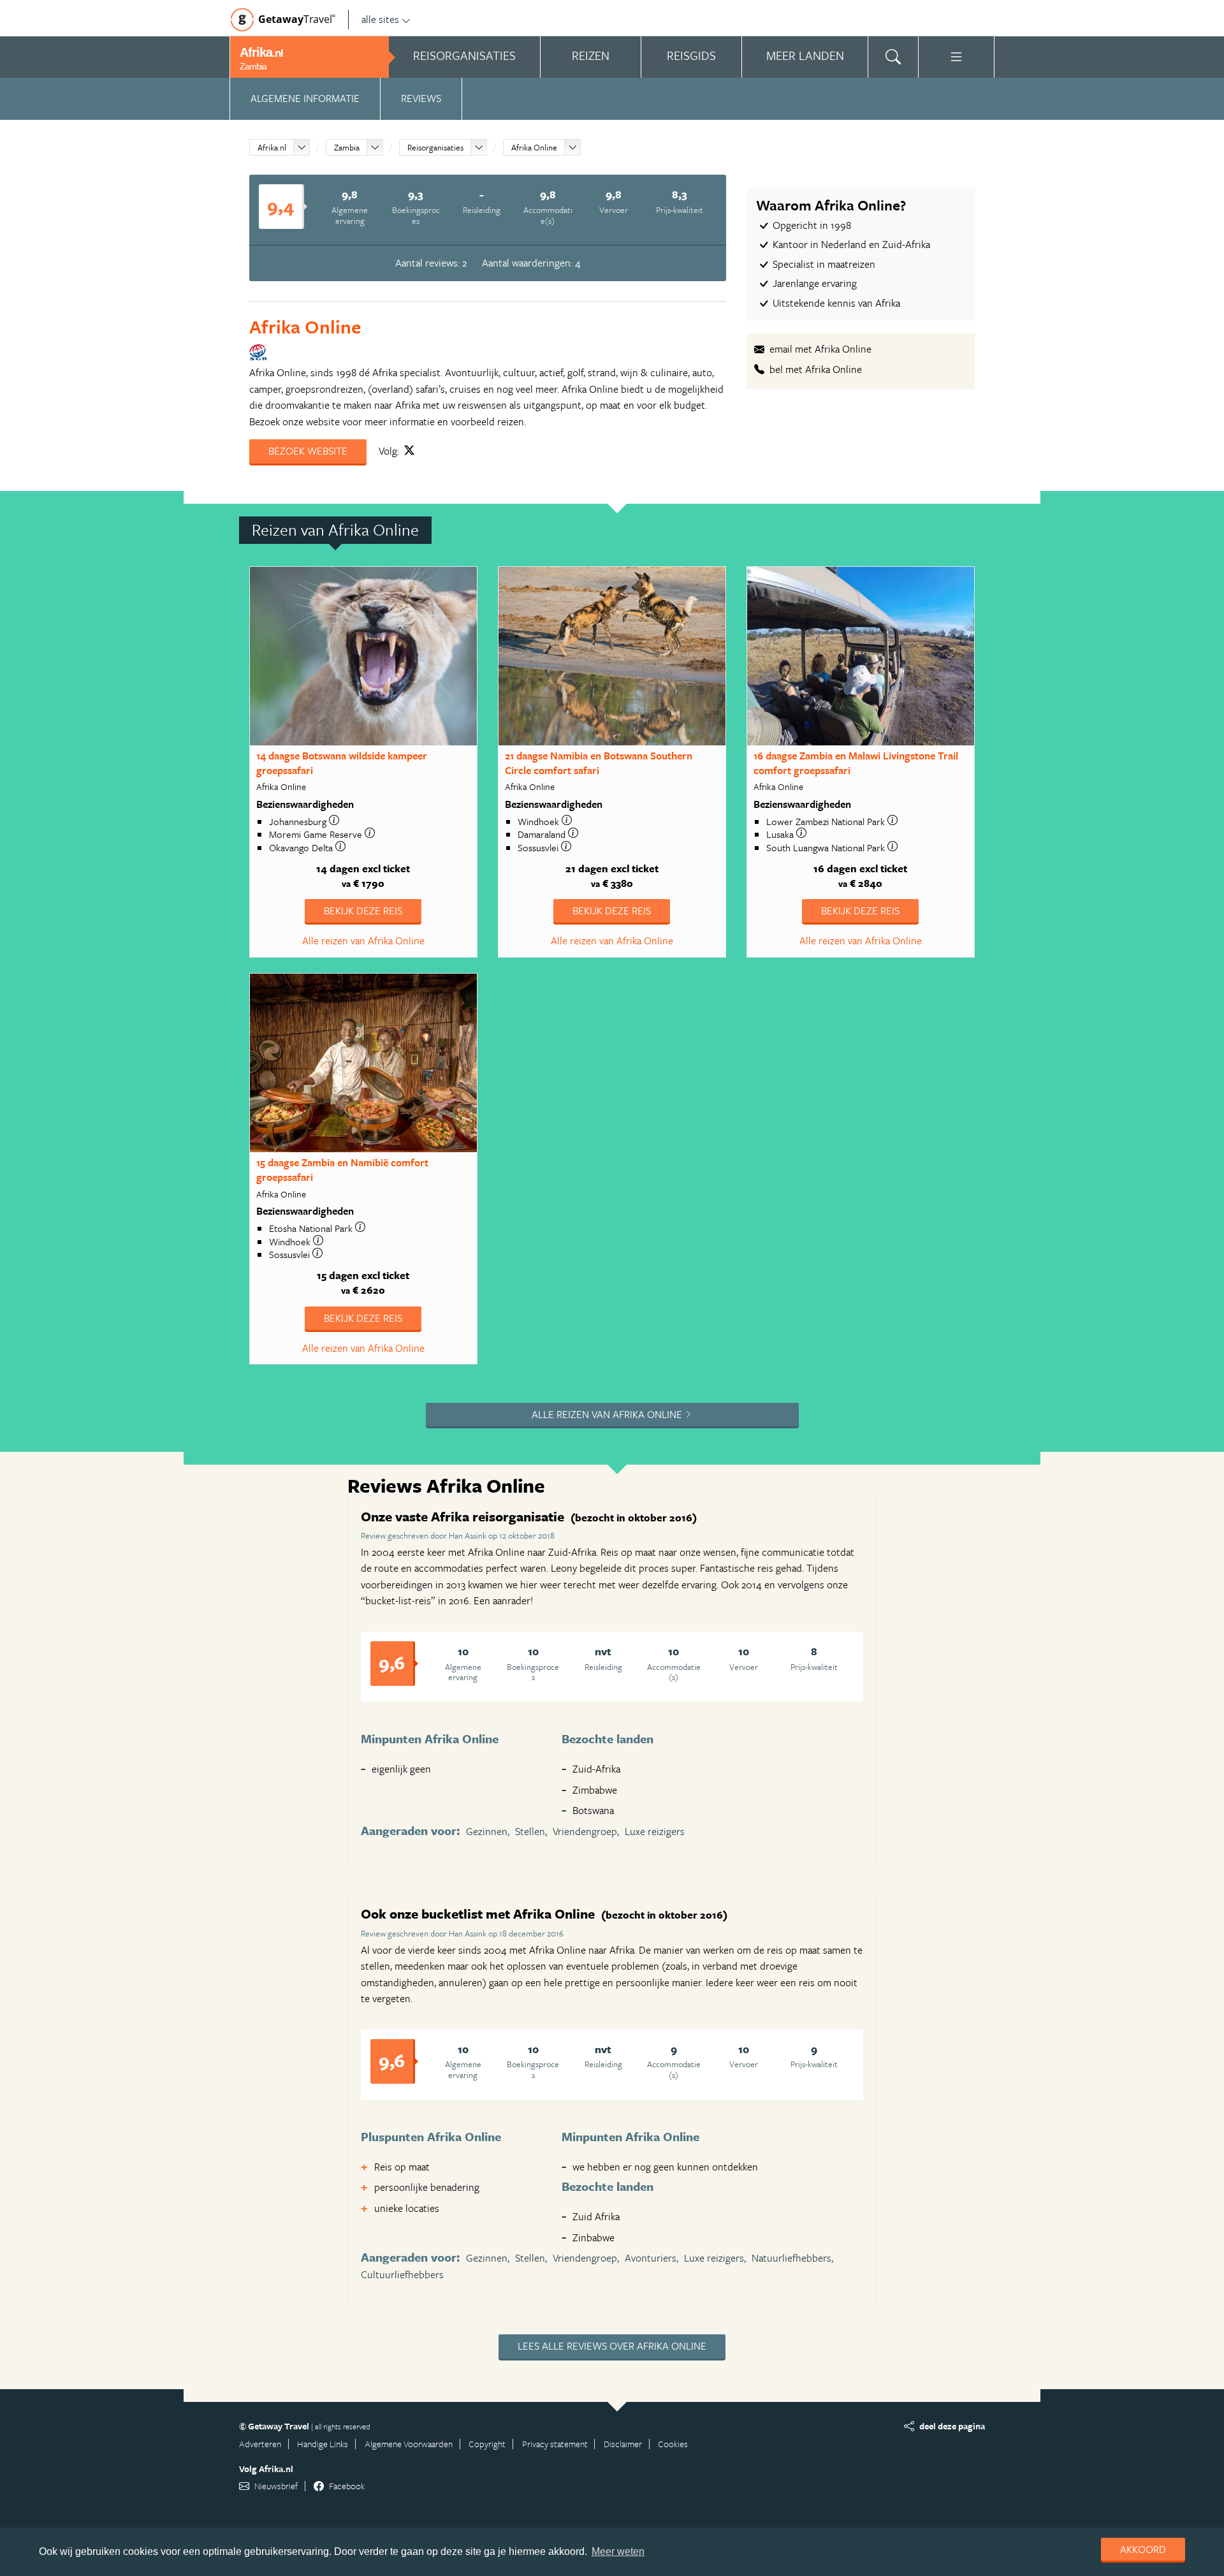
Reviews (421, 98)
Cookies (673, 2444)
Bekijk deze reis (363, 911)
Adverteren (260, 2444)
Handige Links (323, 2444)
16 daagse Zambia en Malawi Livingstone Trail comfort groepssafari (856, 763)
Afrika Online (534, 147)
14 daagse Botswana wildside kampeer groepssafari (342, 763)
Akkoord (1143, 2549)
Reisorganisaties (435, 147)
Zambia (347, 147)
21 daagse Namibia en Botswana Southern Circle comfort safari (599, 763)
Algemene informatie (305, 98)
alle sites (380, 19)
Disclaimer (623, 2444)
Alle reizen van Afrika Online (363, 940)
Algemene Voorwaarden (409, 2444)
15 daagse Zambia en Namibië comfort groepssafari (342, 1170)
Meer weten (618, 2551)
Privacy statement (555, 2444)
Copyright (487, 2444)
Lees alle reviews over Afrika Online (612, 2346)
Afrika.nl (272, 147)
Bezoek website (308, 451)
